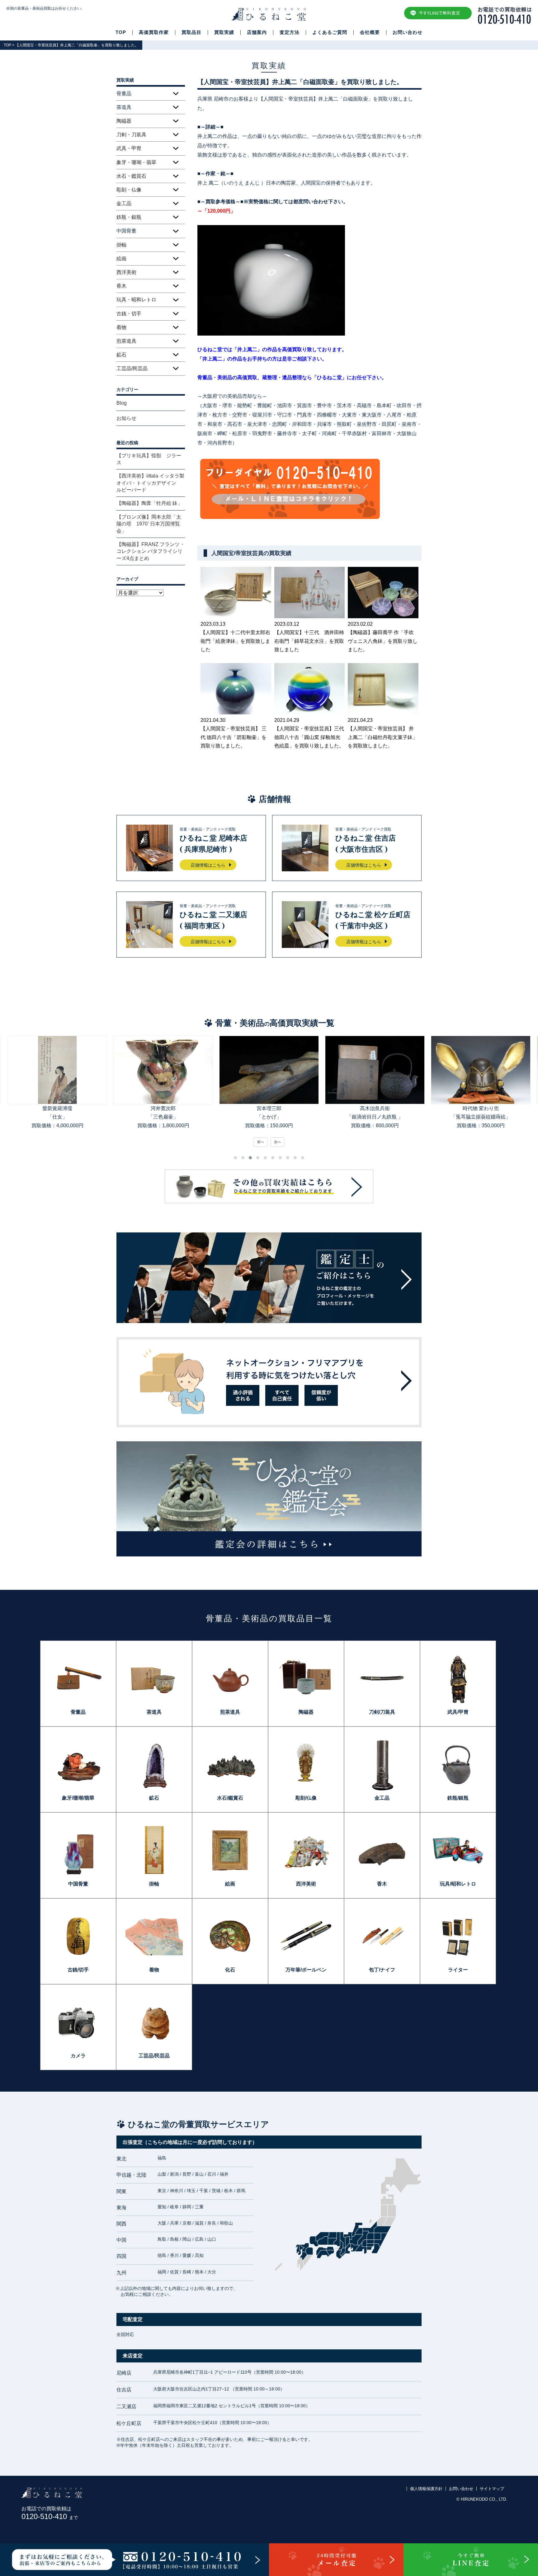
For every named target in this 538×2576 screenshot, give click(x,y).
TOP (121, 32)
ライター (458, 1970)
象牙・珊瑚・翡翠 (136, 162)
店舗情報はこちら (208, 865)
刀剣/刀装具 (382, 1712)
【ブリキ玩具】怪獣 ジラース (149, 459)
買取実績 (224, 32)
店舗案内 (257, 32)
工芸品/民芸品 (132, 368)
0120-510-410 (50, 2516)
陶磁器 (124, 121)
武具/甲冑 (458, 1712)
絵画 (121, 259)
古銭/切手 (78, 1970)
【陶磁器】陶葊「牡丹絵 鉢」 (149, 503)
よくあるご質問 (330, 32)
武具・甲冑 (129, 148)
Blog (122, 403)
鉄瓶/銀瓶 (458, 1798)
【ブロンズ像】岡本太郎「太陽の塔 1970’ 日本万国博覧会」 (149, 524)
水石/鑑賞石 (230, 1798)
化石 (230, 1970)
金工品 (124, 203)
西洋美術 (126, 272)
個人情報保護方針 (426, 2489)
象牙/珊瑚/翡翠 (78, 1798)
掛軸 (121, 245)
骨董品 (78, 1712)
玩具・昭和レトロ (136, 300)
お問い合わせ (408, 32)
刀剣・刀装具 (131, 135)
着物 (121, 327)
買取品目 (191, 32)
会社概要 (370, 32)
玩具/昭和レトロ (458, 1884)
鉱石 (121, 355)
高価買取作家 (154, 32)
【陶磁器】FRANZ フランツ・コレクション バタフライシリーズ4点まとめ (151, 551)
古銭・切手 (129, 314)
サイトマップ (492, 2489)
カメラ (78, 2056)
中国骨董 (78, 1884)
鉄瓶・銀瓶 (129, 217)
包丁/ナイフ (382, 1970)
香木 (121, 286)
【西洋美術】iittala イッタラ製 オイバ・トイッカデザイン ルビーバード (151, 483)
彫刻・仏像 (129, 190)
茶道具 (154, 1712)
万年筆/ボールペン (306, 1970)
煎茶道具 (126, 341)
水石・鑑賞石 (131, 176)
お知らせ (126, 418)
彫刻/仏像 (306, 1798)
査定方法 (290, 32)
